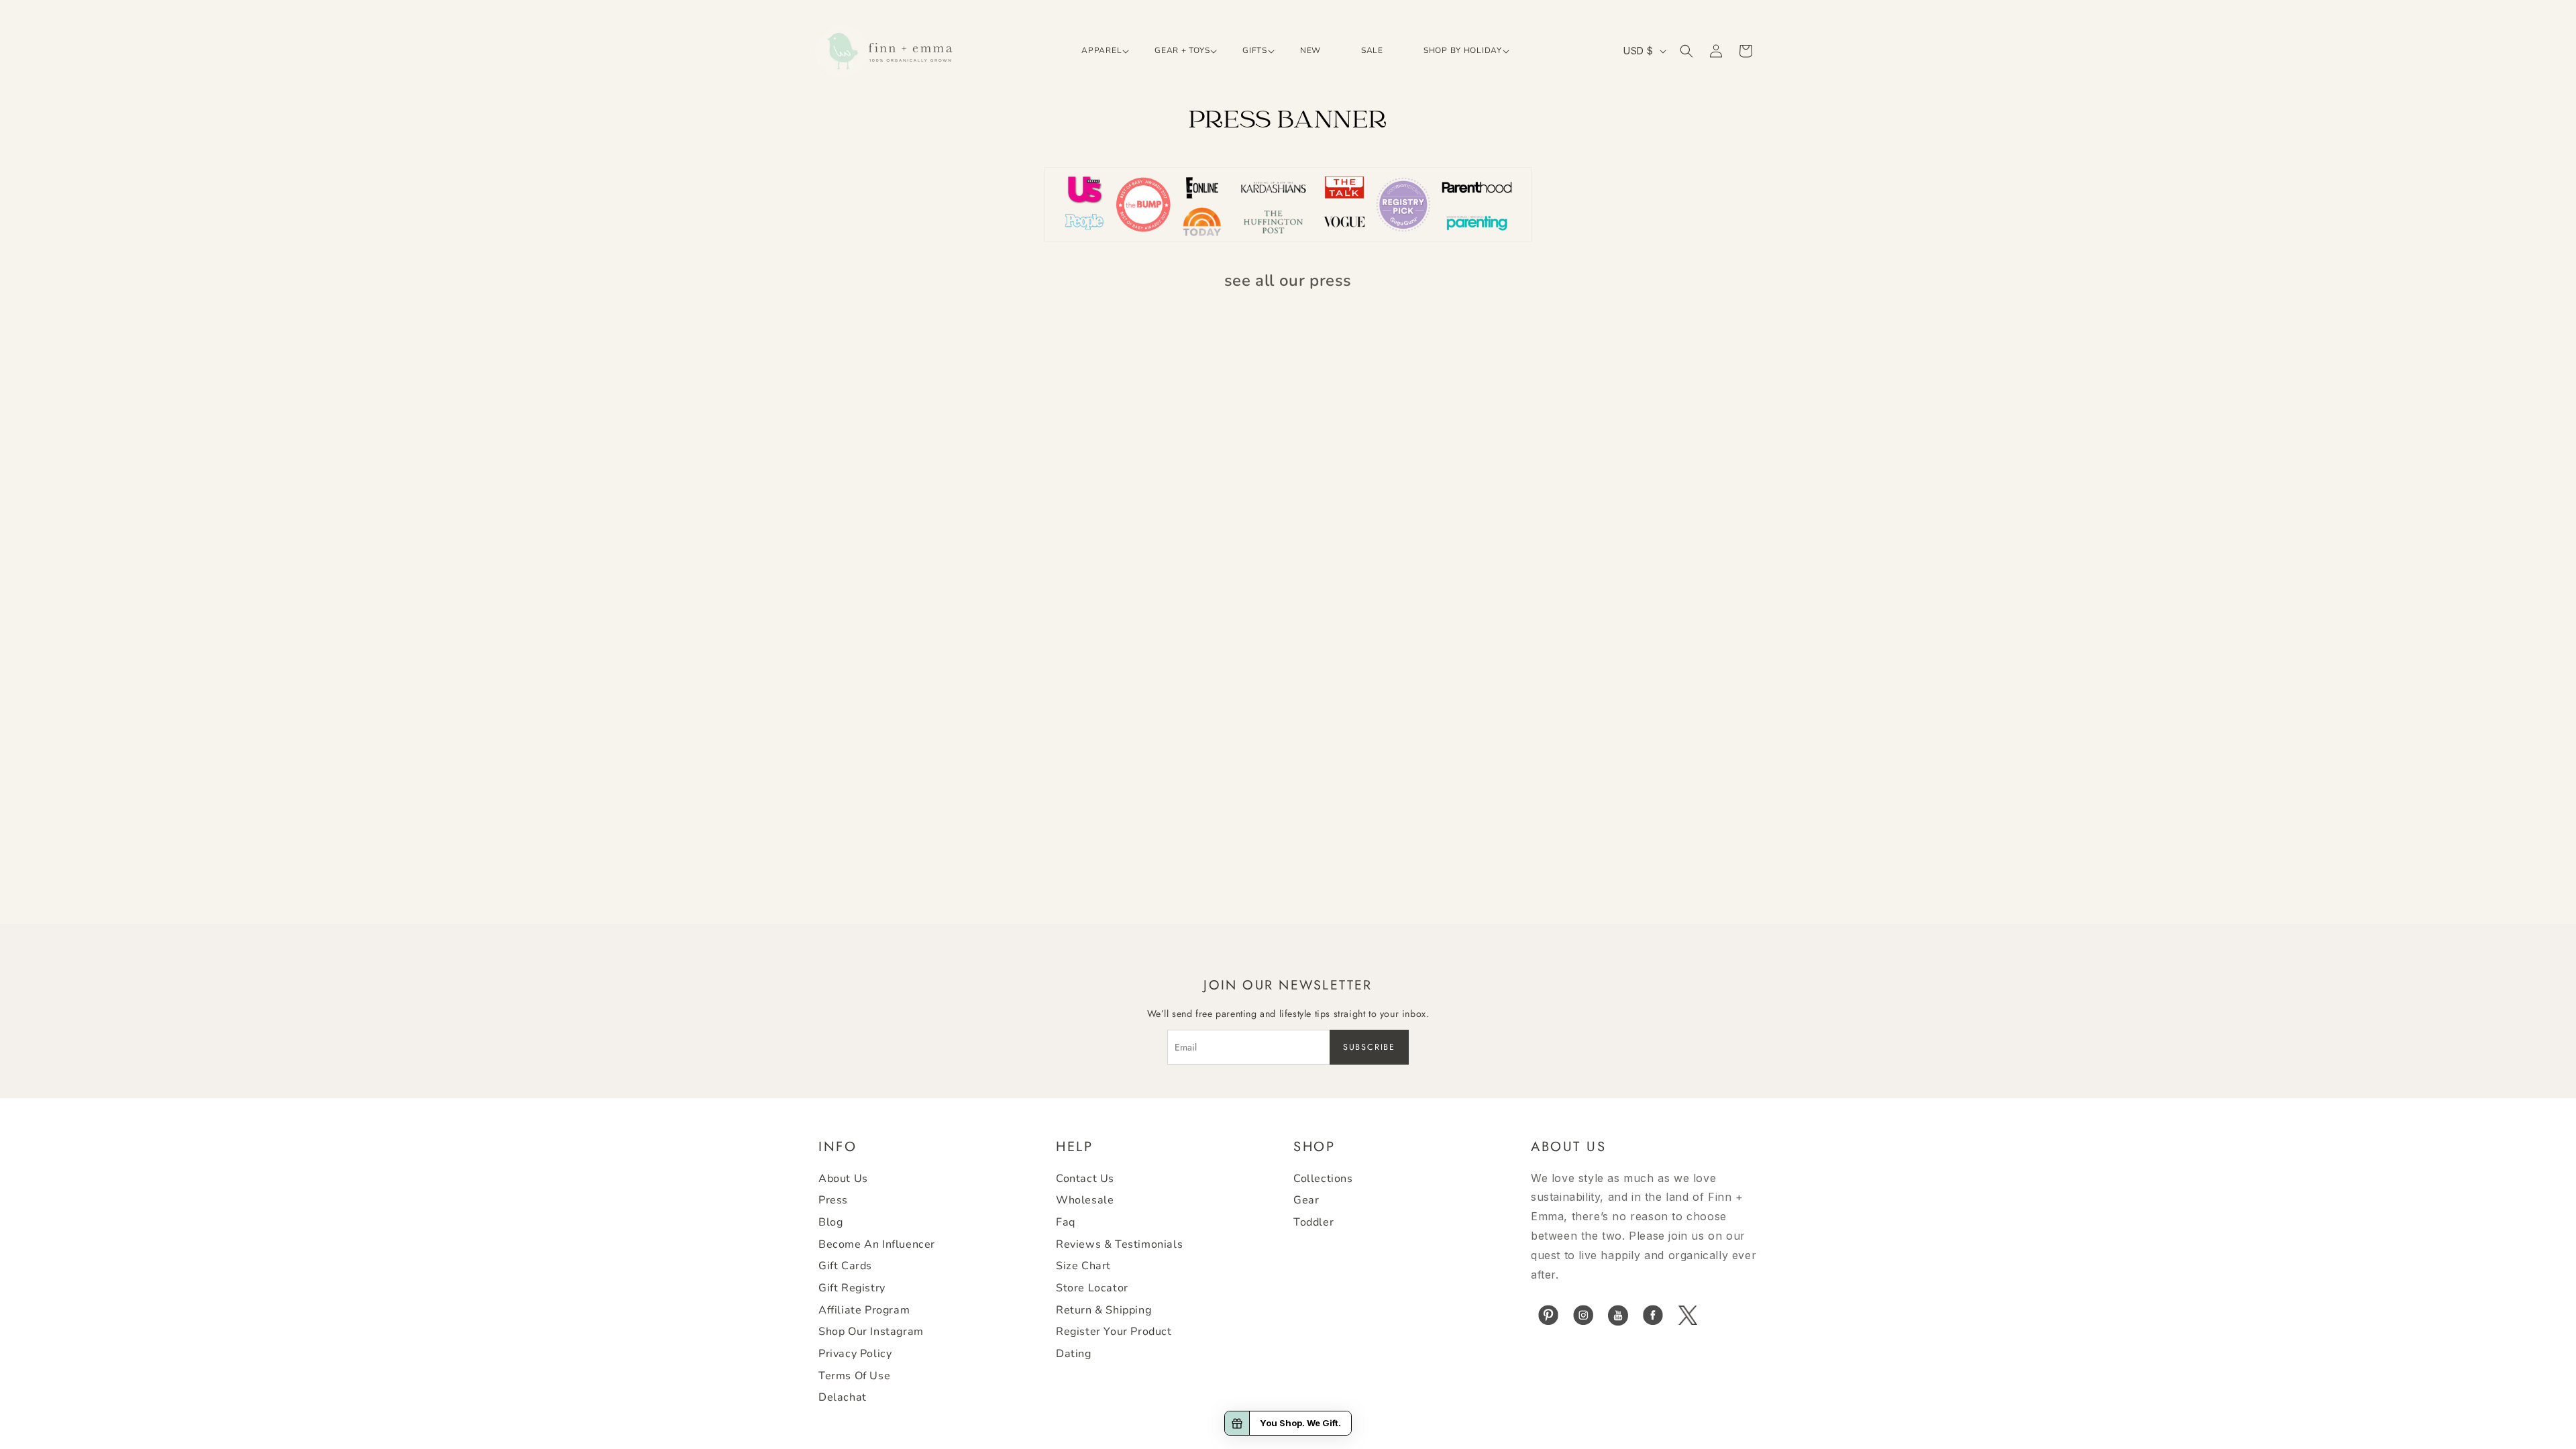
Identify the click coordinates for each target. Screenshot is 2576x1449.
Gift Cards (845, 1266)
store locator (1092, 1288)
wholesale (1085, 1200)
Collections (1323, 1179)
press (833, 1200)
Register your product (1114, 1332)
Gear (1306, 1200)
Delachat (843, 1397)
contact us (1085, 1179)
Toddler (1313, 1222)
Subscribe (1369, 1047)
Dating (1074, 1354)
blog (830, 1222)
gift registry (852, 1288)
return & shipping (1104, 1310)
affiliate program (864, 1310)
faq (1066, 1222)
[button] (1098, 51)
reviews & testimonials (1119, 1244)
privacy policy (855, 1354)
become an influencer (877, 1244)
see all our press (1288, 280)
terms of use (854, 1376)
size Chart (1083, 1266)
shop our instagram (871, 1332)
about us (843, 1179)
